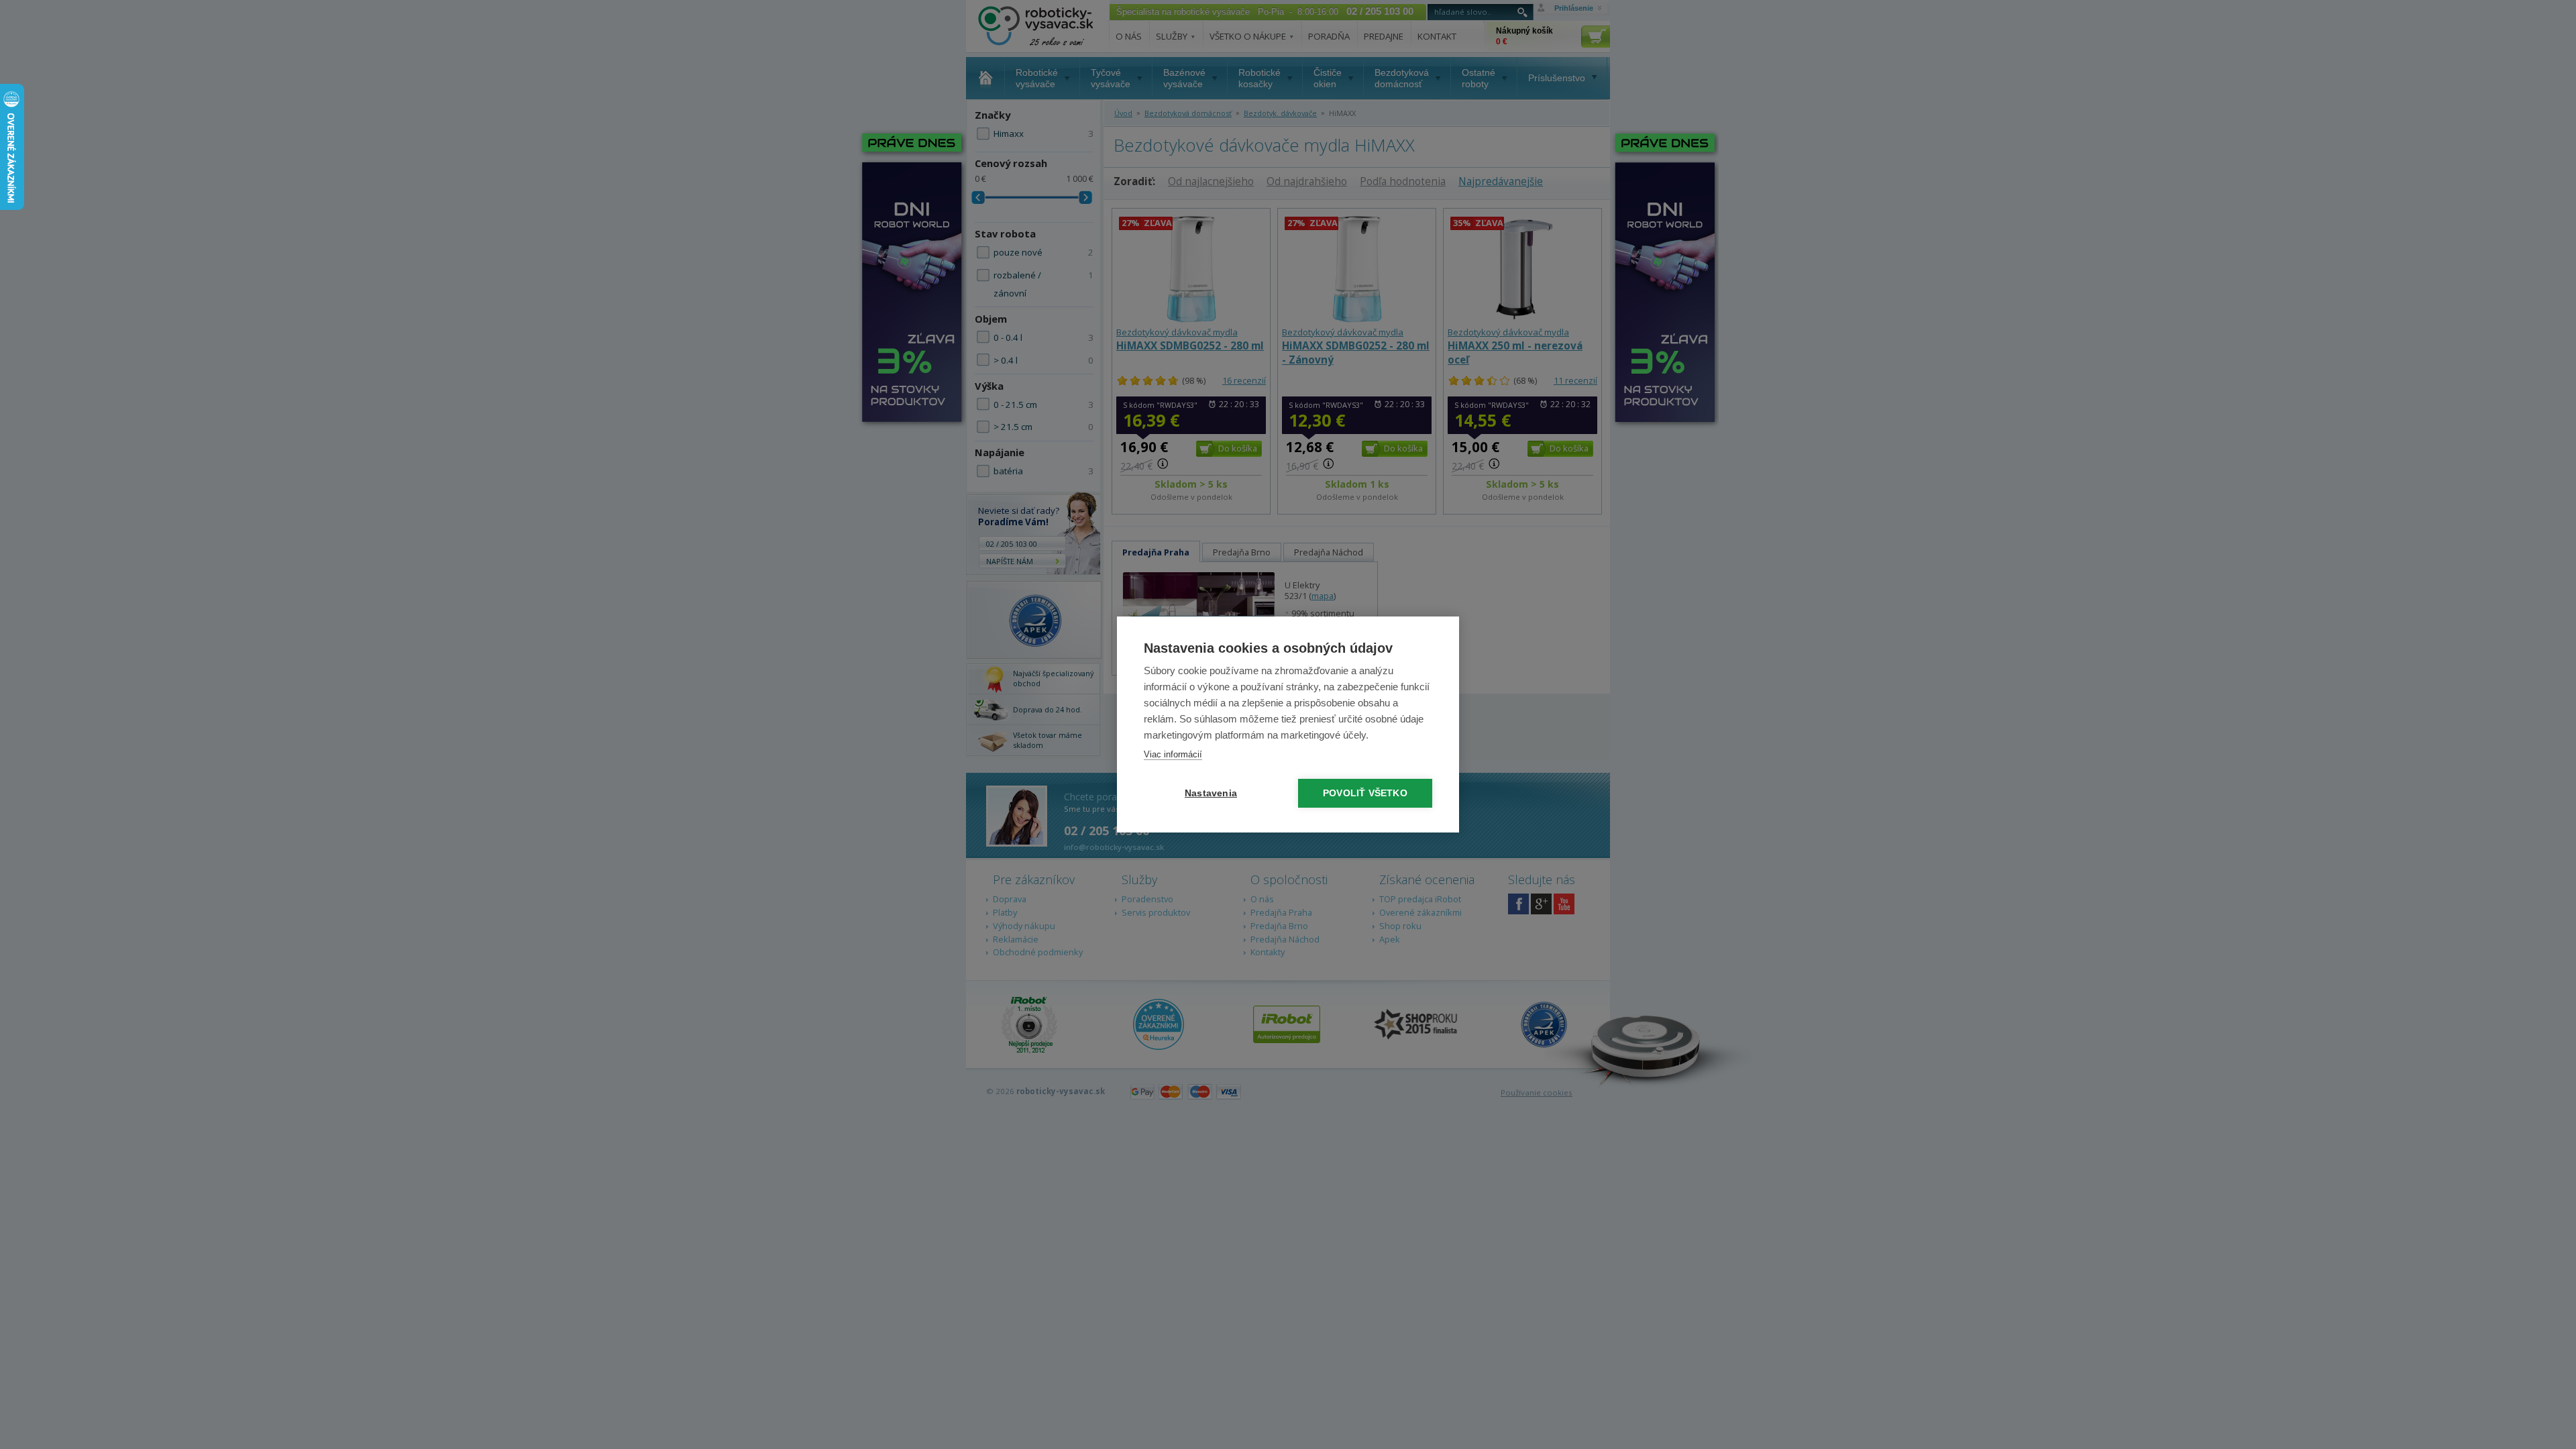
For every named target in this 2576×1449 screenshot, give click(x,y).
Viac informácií (1173, 754)
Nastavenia (1211, 793)
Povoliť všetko (1365, 793)
